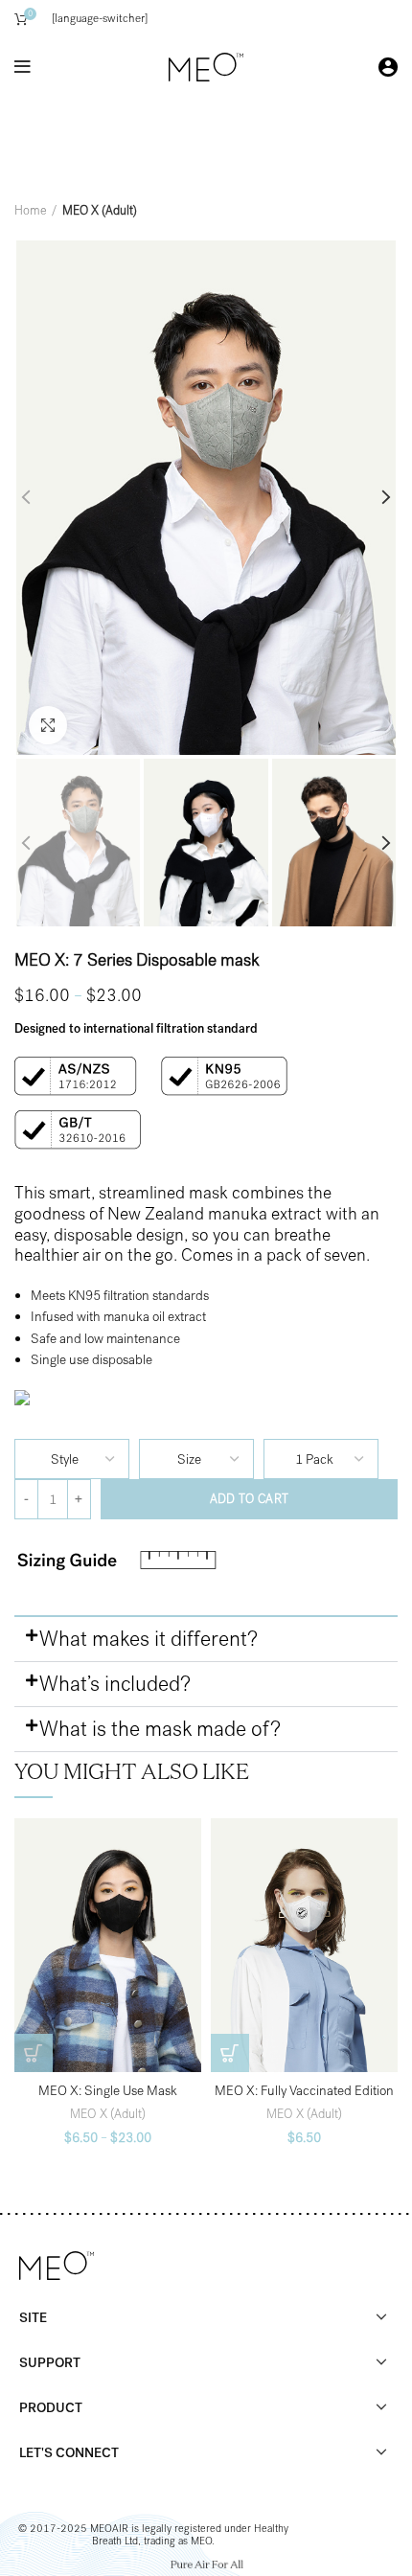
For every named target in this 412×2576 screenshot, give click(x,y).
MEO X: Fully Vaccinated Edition (304, 2091)
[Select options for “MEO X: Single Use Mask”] (34, 2053)
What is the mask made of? (160, 1729)
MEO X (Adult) (100, 210)
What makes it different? (149, 1639)
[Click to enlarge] (48, 725)
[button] (206, 1640)
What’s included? (115, 1684)
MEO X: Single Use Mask (108, 2091)
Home (31, 210)
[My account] (388, 67)
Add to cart (249, 1499)
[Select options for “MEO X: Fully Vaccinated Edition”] (230, 2053)
